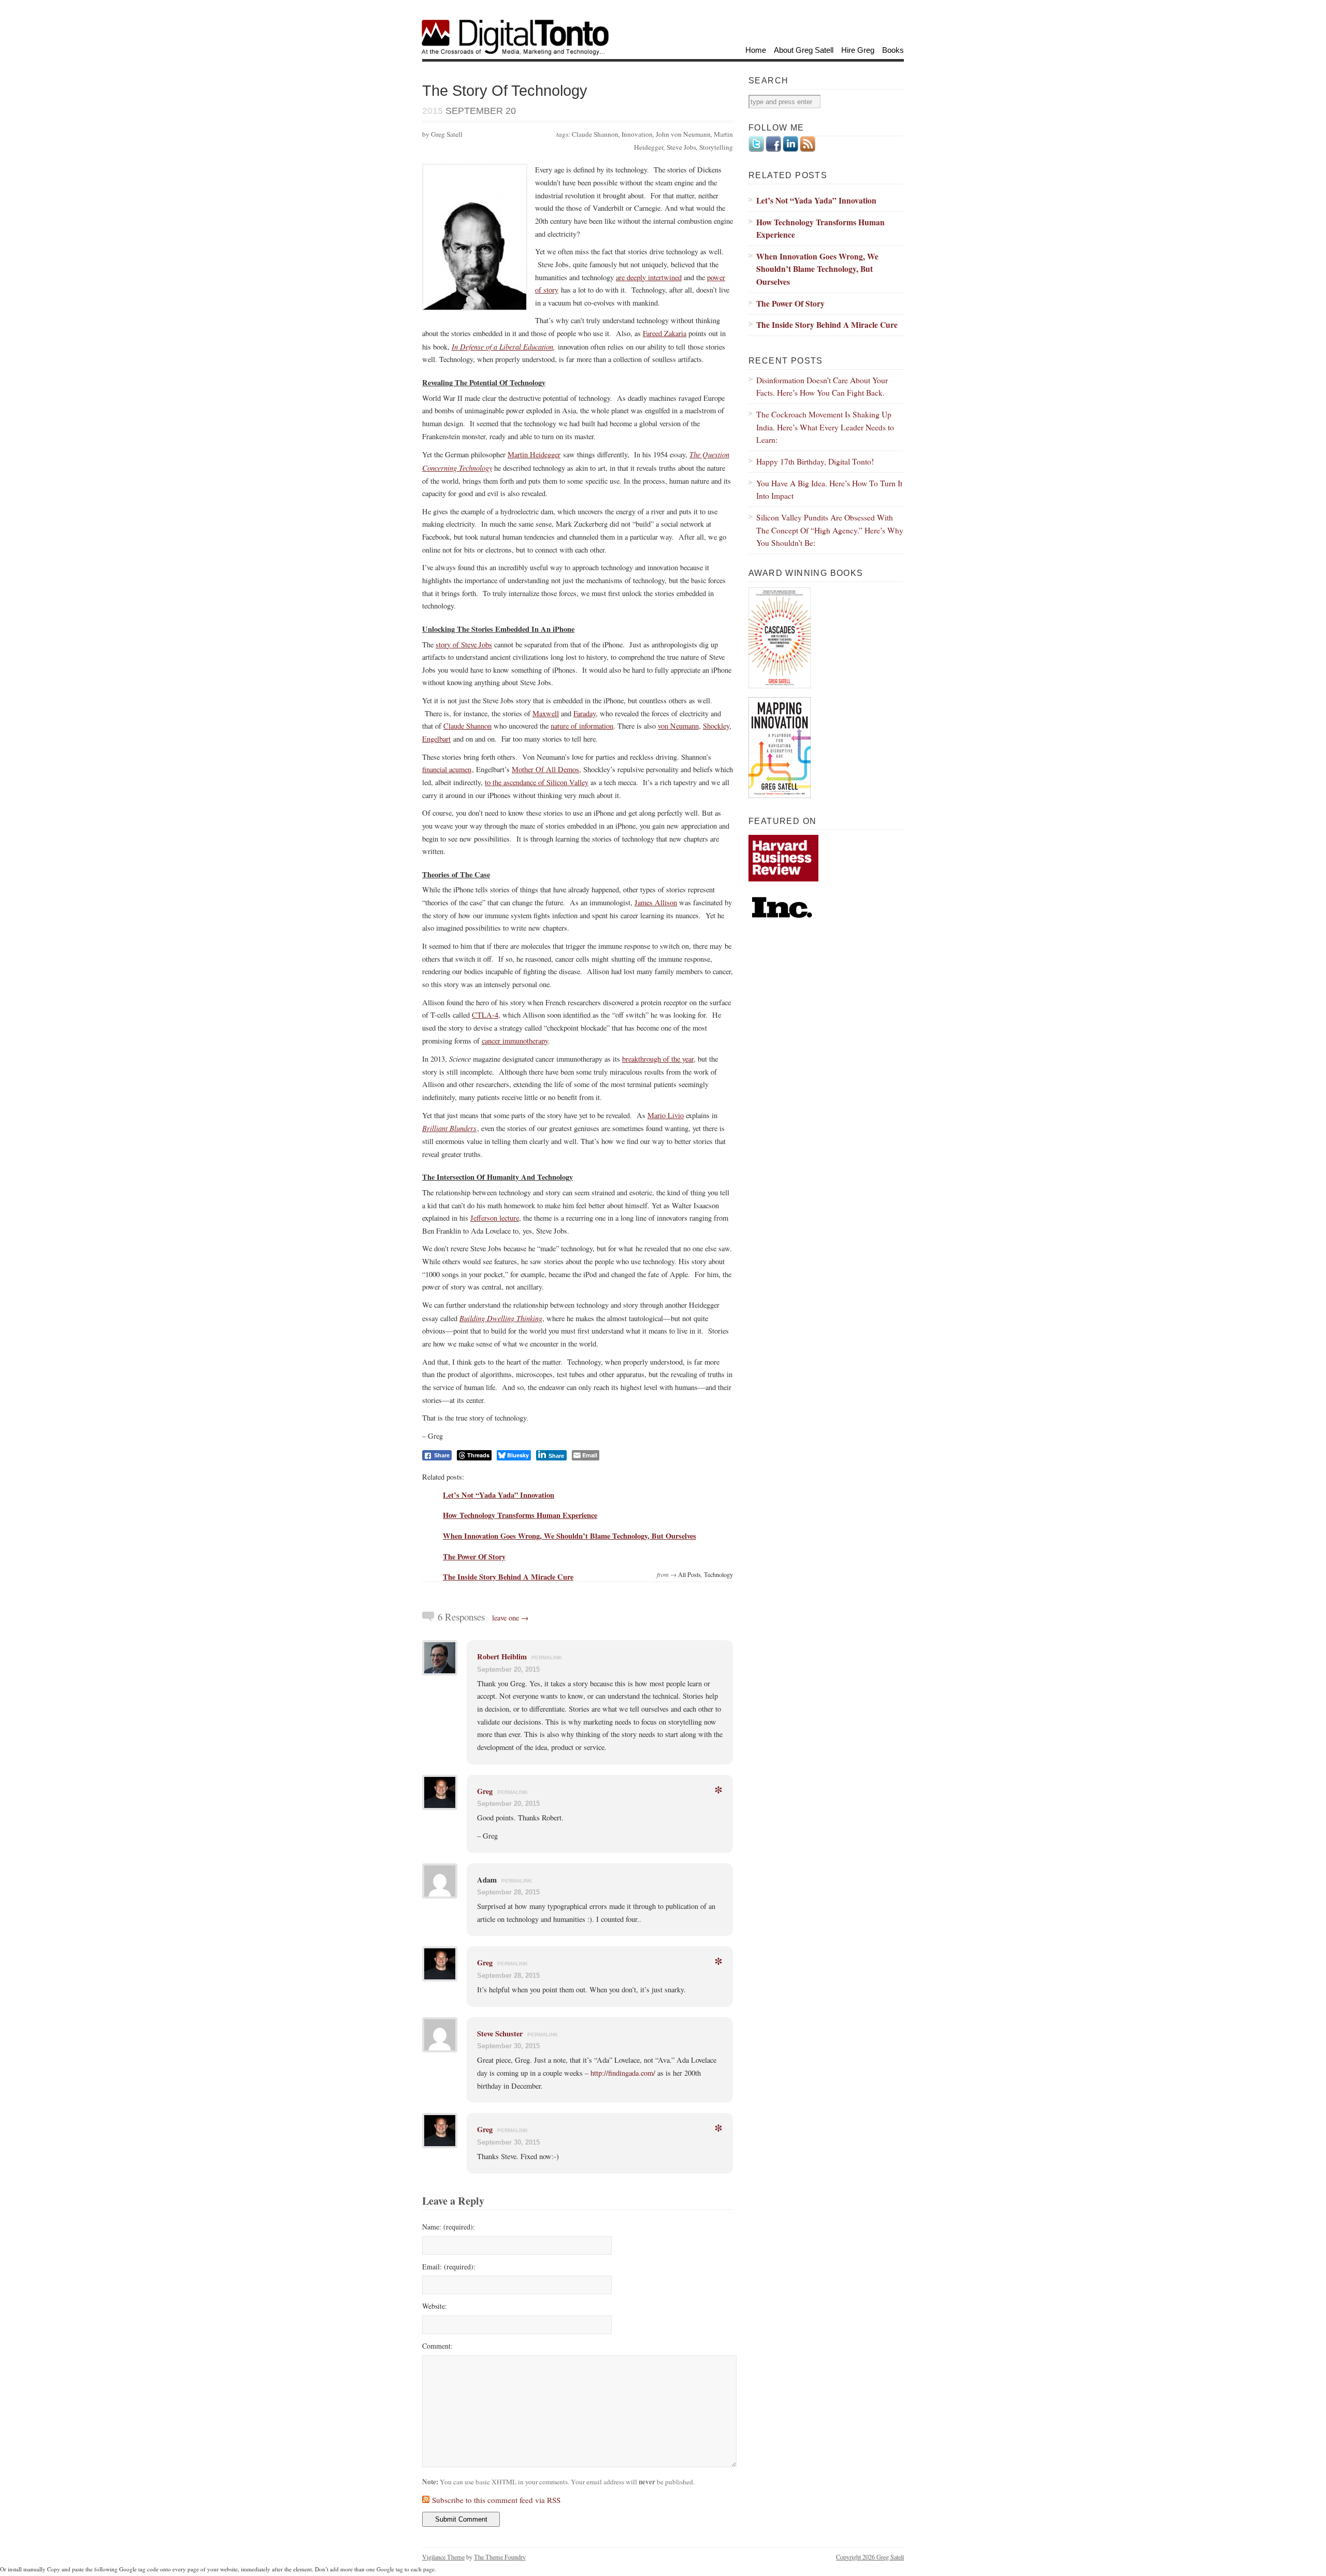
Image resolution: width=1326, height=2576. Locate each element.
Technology (718, 1574)
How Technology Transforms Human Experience (520, 1515)
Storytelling (716, 147)
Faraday (585, 713)
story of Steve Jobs (464, 645)
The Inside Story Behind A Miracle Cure (508, 1577)
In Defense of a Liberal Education (502, 346)
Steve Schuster (500, 2034)
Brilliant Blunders (449, 1128)
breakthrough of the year (658, 1059)
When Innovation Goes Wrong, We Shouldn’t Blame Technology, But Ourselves (570, 1536)
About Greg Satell (804, 50)
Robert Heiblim (502, 1656)
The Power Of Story (474, 1557)
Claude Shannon (595, 134)
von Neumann (678, 726)
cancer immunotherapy (515, 1041)
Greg (485, 1791)
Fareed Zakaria (665, 333)
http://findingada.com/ (623, 2073)
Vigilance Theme (443, 2557)
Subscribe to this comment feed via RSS (496, 2500)
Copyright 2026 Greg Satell (870, 2557)
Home (756, 50)
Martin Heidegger (534, 454)
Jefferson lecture (495, 1218)
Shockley (716, 726)
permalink (547, 1658)
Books (893, 50)
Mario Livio (666, 1115)
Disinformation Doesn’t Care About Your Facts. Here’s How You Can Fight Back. (822, 386)
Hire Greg (858, 50)
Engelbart (436, 739)
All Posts (689, 1574)
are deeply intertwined (649, 277)
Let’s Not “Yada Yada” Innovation (499, 1495)
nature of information (582, 726)
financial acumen (447, 769)
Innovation (637, 134)
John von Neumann (683, 134)
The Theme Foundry (500, 2557)
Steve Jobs (681, 147)
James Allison (656, 902)
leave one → (510, 1618)
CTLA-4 (485, 1015)
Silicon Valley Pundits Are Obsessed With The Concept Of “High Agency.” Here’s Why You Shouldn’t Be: (830, 530)
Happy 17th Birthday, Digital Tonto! (815, 461)
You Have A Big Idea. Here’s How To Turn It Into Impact (829, 489)
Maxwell (546, 713)
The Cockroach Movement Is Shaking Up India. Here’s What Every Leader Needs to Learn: (825, 427)
